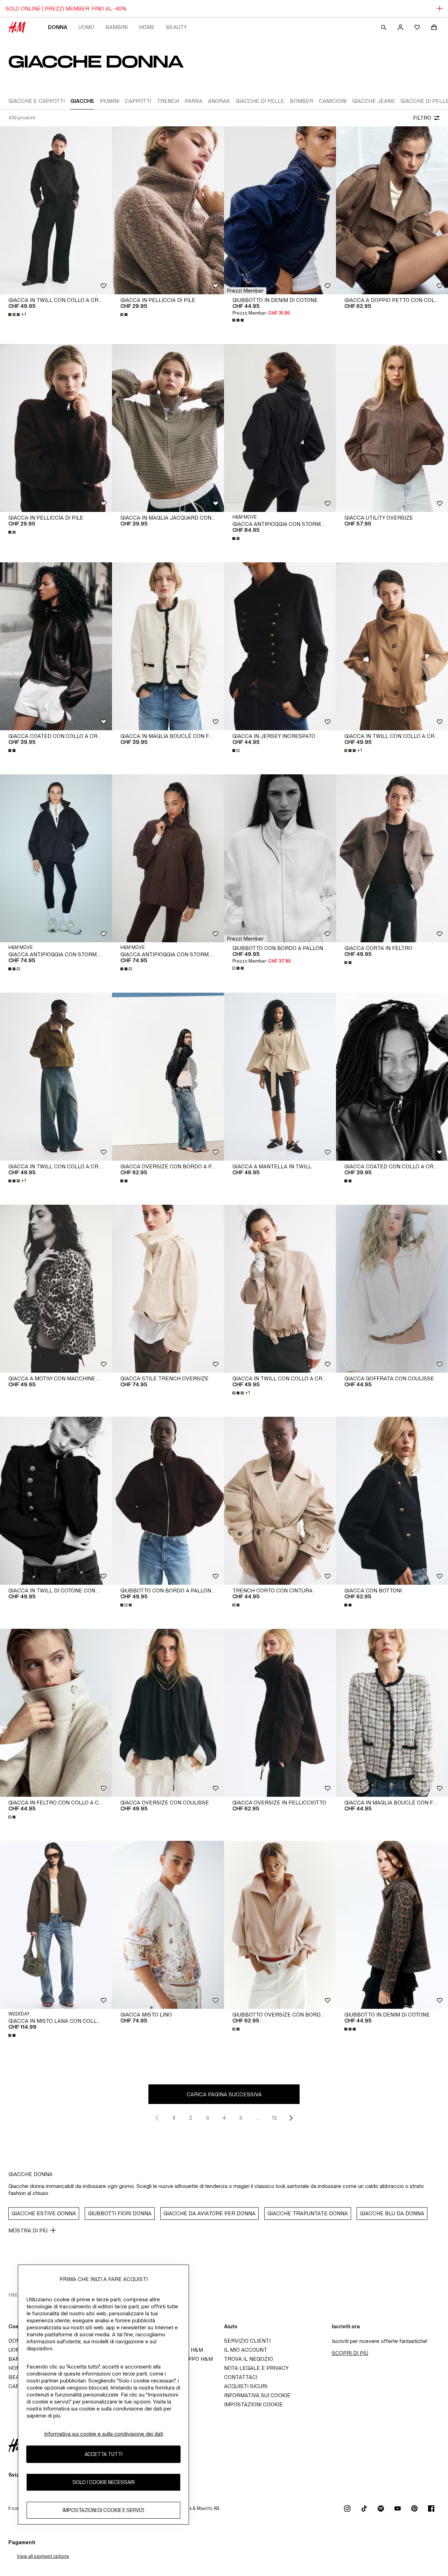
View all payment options (43, 2556)
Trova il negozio (248, 2359)
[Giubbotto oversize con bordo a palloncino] (280, 1925)
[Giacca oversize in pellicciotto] (280, 1713)
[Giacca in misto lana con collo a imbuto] (56, 1925)
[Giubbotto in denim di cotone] (280, 210)
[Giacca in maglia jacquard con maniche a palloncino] (168, 428)
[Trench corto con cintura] (280, 1501)
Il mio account (246, 2350)
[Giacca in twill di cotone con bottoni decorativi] (56, 1501)
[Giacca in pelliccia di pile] (168, 210)
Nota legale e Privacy (256, 2368)
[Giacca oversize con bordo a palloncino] (168, 1077)
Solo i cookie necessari (104, 2482)
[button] (245, 291)
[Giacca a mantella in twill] (280, 1077)
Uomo (86, 27)
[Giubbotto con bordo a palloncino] (280, 858)
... (258, 2118)
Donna (58, 27)
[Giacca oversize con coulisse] (168, 1713)
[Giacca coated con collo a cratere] (56, 646)
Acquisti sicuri (246, 2386)
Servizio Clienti (247, 2341)
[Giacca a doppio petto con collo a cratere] (392, 210)
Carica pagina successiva (224, 2094)
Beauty (176, 27)
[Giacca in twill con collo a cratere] (56, 210)
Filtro (422, 118)
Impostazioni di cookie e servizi (103, 2510)
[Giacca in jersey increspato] (280, 646)
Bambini (117, 27)
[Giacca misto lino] (168, 1925)
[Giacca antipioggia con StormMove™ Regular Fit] (280, 428)
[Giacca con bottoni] (392, 1501)
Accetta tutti (104, 2454)
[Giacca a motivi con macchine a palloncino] (56, 1289)
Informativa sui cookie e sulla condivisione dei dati (104, 2434)
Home (147, 27)
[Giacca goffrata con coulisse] (392, 1289)
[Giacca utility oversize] (392, 428)
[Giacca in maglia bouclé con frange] (168, 646)
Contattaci (241, 2377)
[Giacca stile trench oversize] (168, 1289)
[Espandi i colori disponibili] (125, 315)
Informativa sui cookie (257, 2395)
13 (274, 2118)
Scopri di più (350, 2353)
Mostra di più (28, 2230)
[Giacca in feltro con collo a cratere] (56, 1713)
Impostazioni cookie (253, 2404)
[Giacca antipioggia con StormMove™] (56, 858)
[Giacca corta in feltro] (392, 858)
